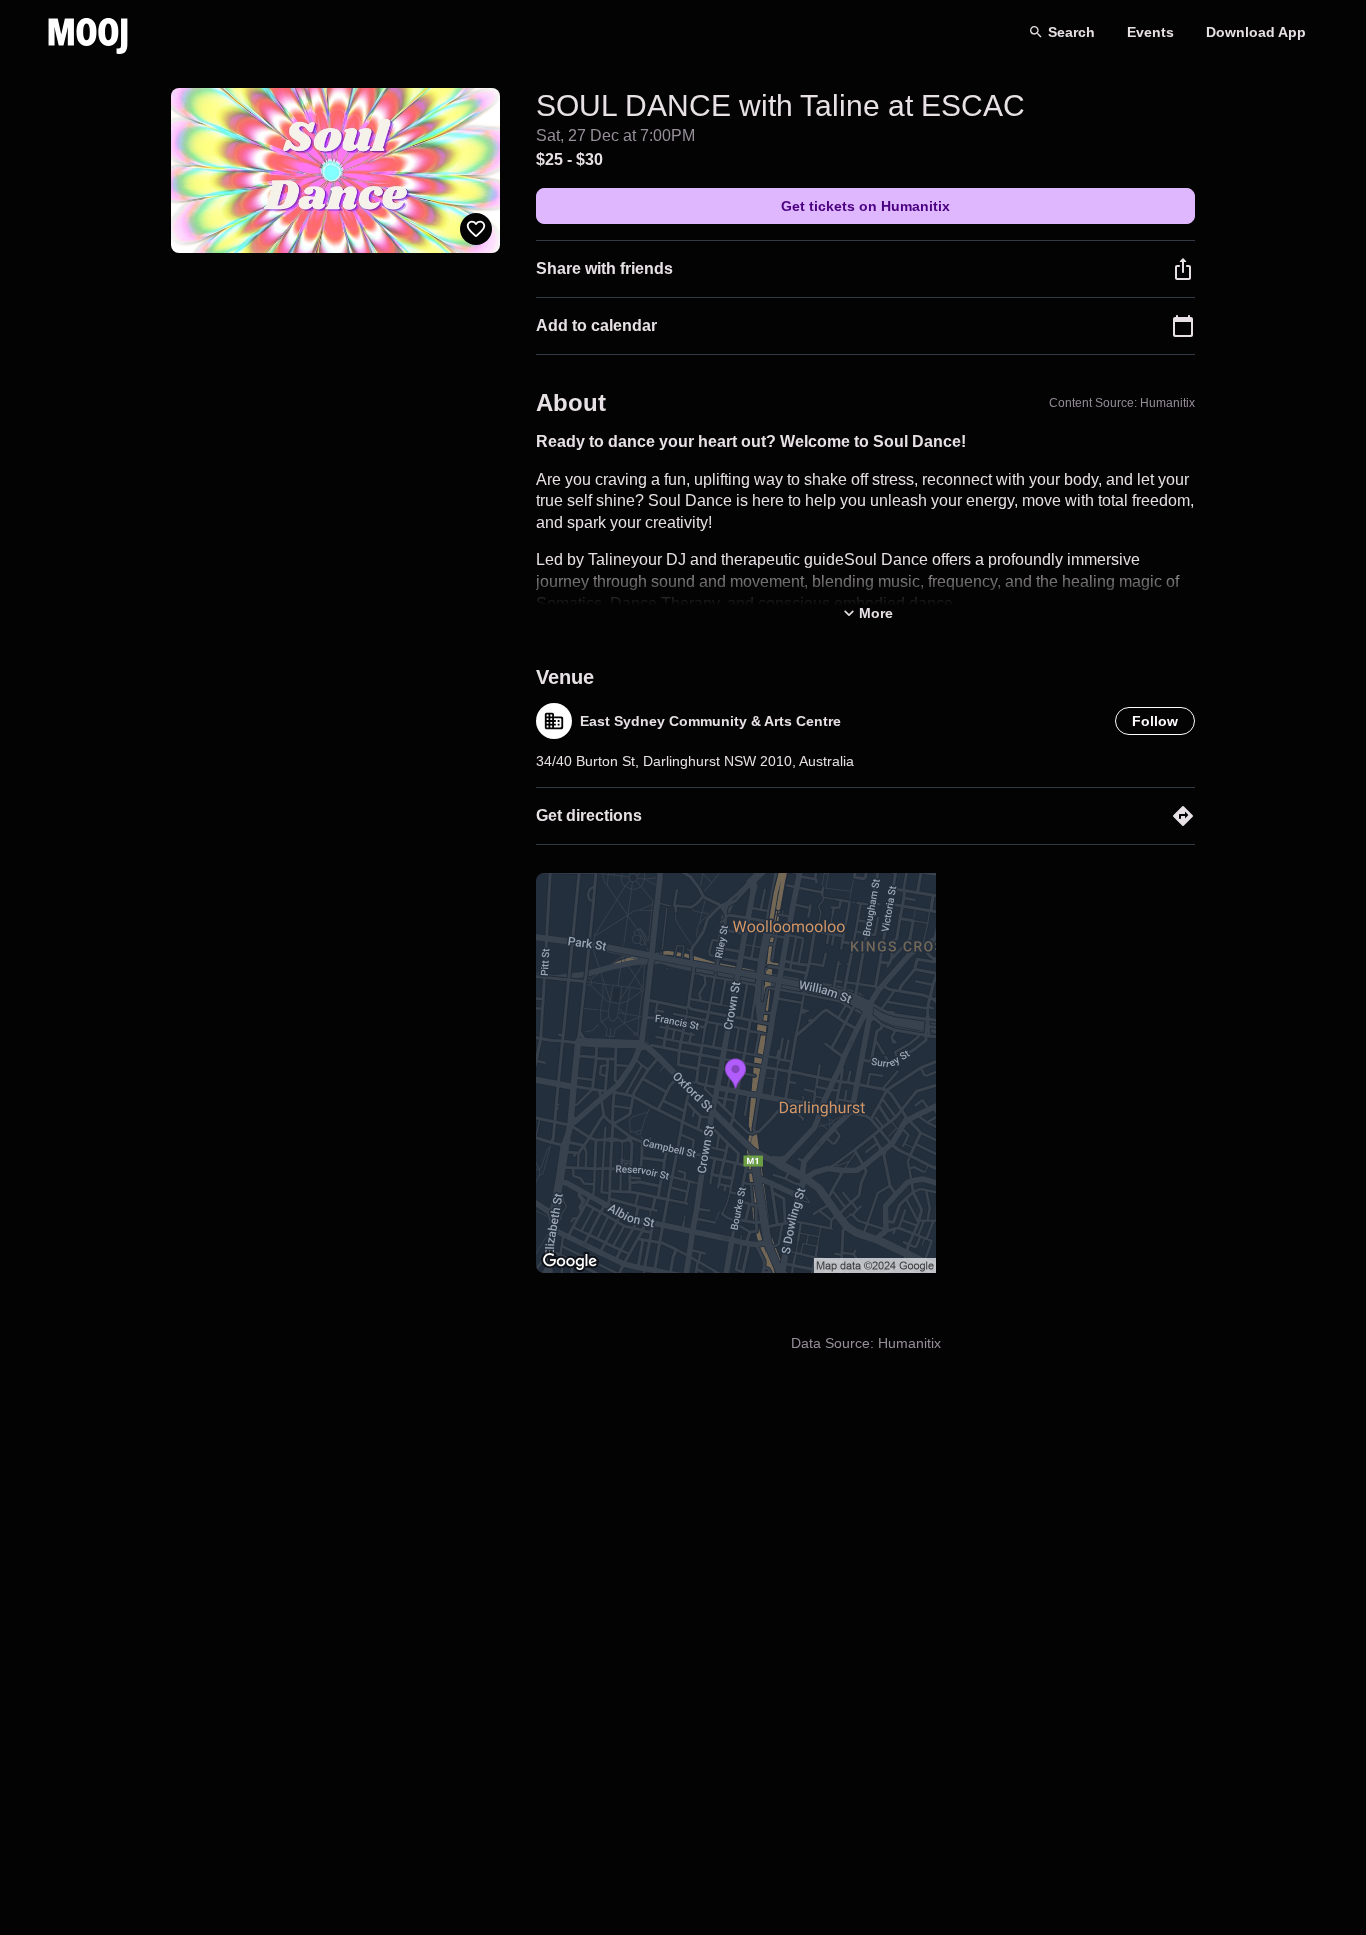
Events (1150, 32)
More (876, 613)
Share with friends (604, 268)
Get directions (589, 815)
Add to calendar (596, 325)
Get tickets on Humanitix (865, 206)
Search (1071, 32)
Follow (1155, 721)
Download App (1256, 32)
